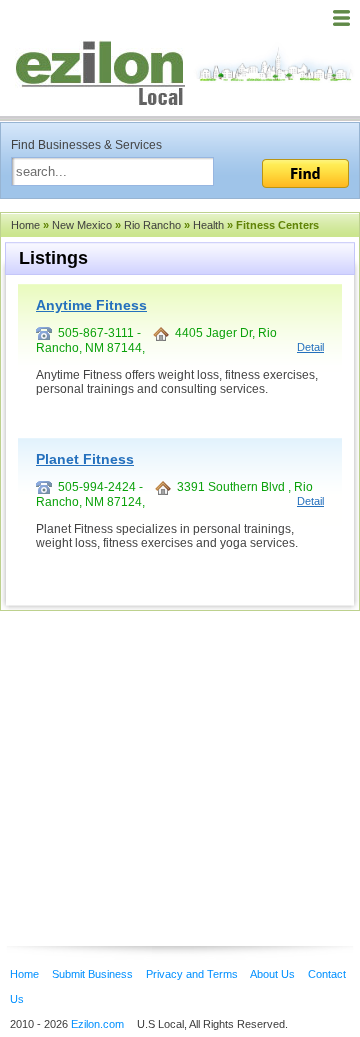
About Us (272, 974)
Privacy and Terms (192, 974)
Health (208, 225)
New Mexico (82, 225)
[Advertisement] (160, 748)
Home (25, 225)
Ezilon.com (97, 1024)
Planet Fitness (85, 459)
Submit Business (92, 974)
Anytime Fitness (91, 305)
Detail (310, 347)
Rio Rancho (152, 225)
